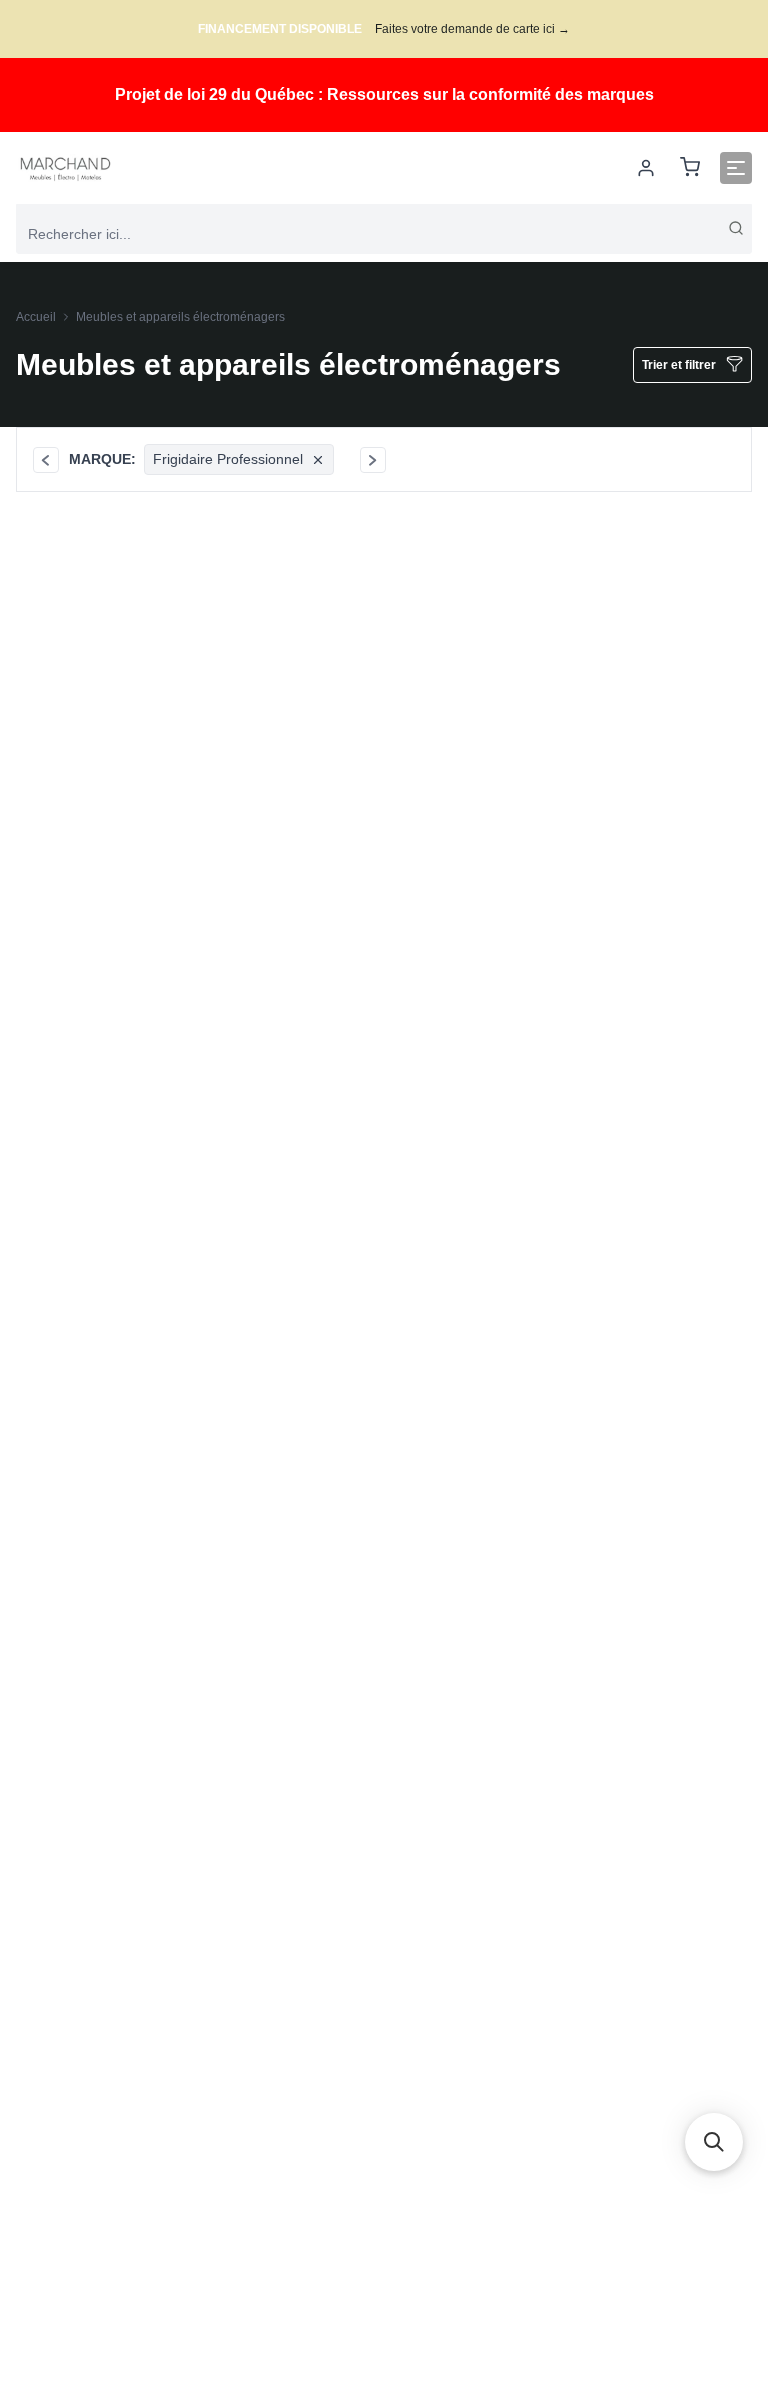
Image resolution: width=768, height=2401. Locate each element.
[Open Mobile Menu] (736, 168)
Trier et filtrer (679, 365)
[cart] (690, 168)
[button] (714, 2142)
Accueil (36, 317)
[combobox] (384, 234)
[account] (646, 168)
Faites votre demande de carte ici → (472, 29)
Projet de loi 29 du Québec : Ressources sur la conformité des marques (384, 94)
